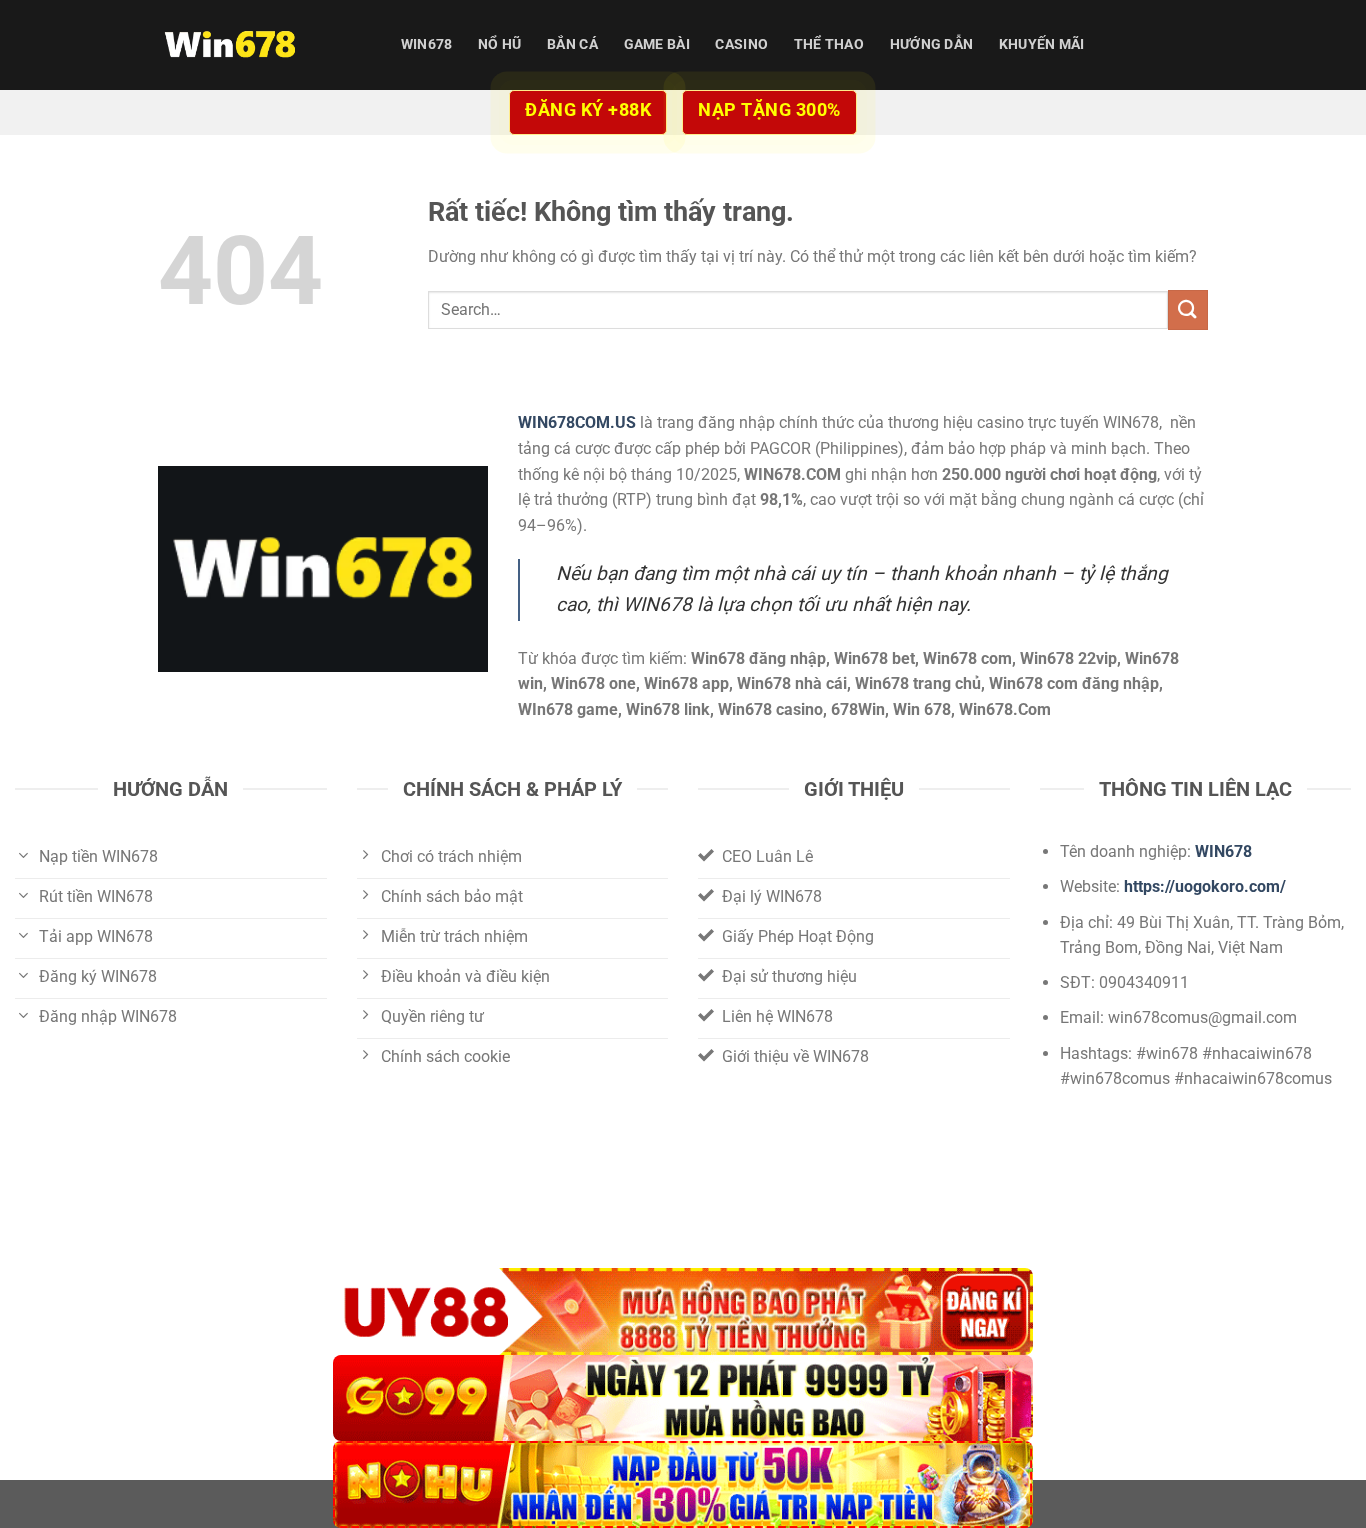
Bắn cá (572, 44)
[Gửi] (1188, 309)
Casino (741, 44)
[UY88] (683, 1311)
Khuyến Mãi (1042, 44)
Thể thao (829, 44)
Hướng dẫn (932, 44)
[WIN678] (258, 45)
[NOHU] (683, 1484)
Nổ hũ (499, 44)
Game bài (657, 44)
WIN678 (427, 44)
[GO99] (683, 1398)
